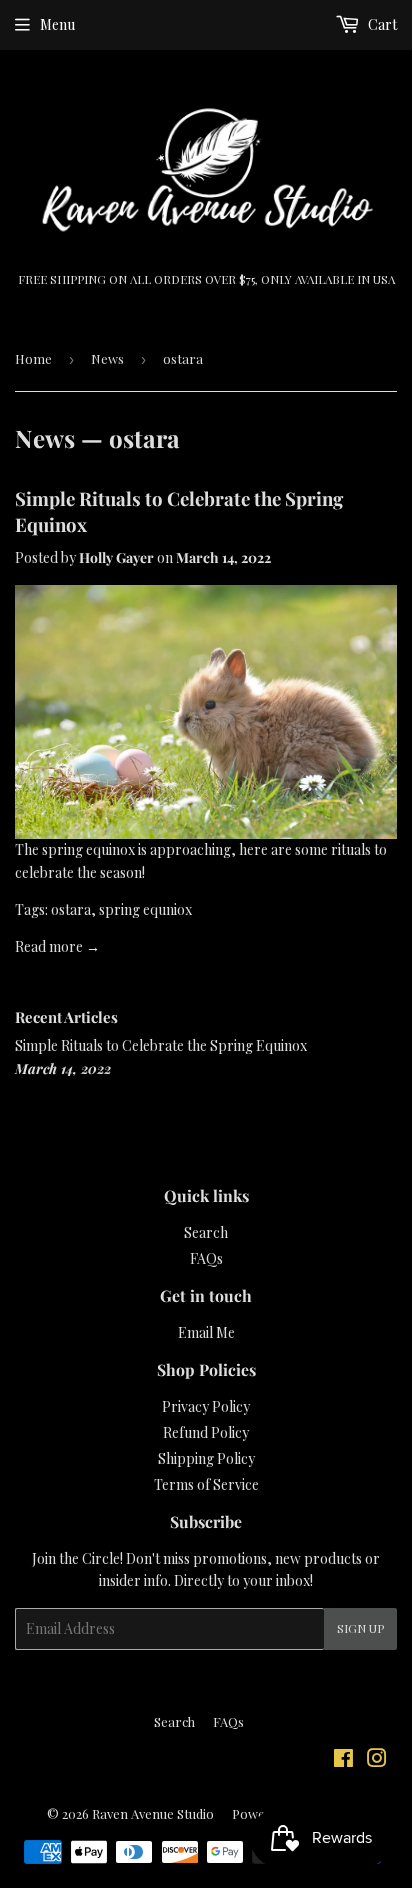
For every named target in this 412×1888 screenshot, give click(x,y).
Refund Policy (206, 1432)
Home (33, 358)
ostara (71, 909)
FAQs (206, 1258)
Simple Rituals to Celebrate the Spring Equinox (161, 1045)
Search (206, 1232)
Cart (381, 24)
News (107, 358)
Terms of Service (206, 1484)
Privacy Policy (206, 1406)
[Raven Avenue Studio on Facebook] (343, 1760)
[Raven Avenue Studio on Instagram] (377, 1760)
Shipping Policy (206, 1458)
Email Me (206, 1332)
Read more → (57, 946)
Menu (57, 24)
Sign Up (360, 1628)
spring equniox (145, 909)
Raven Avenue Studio (153, 1813)
